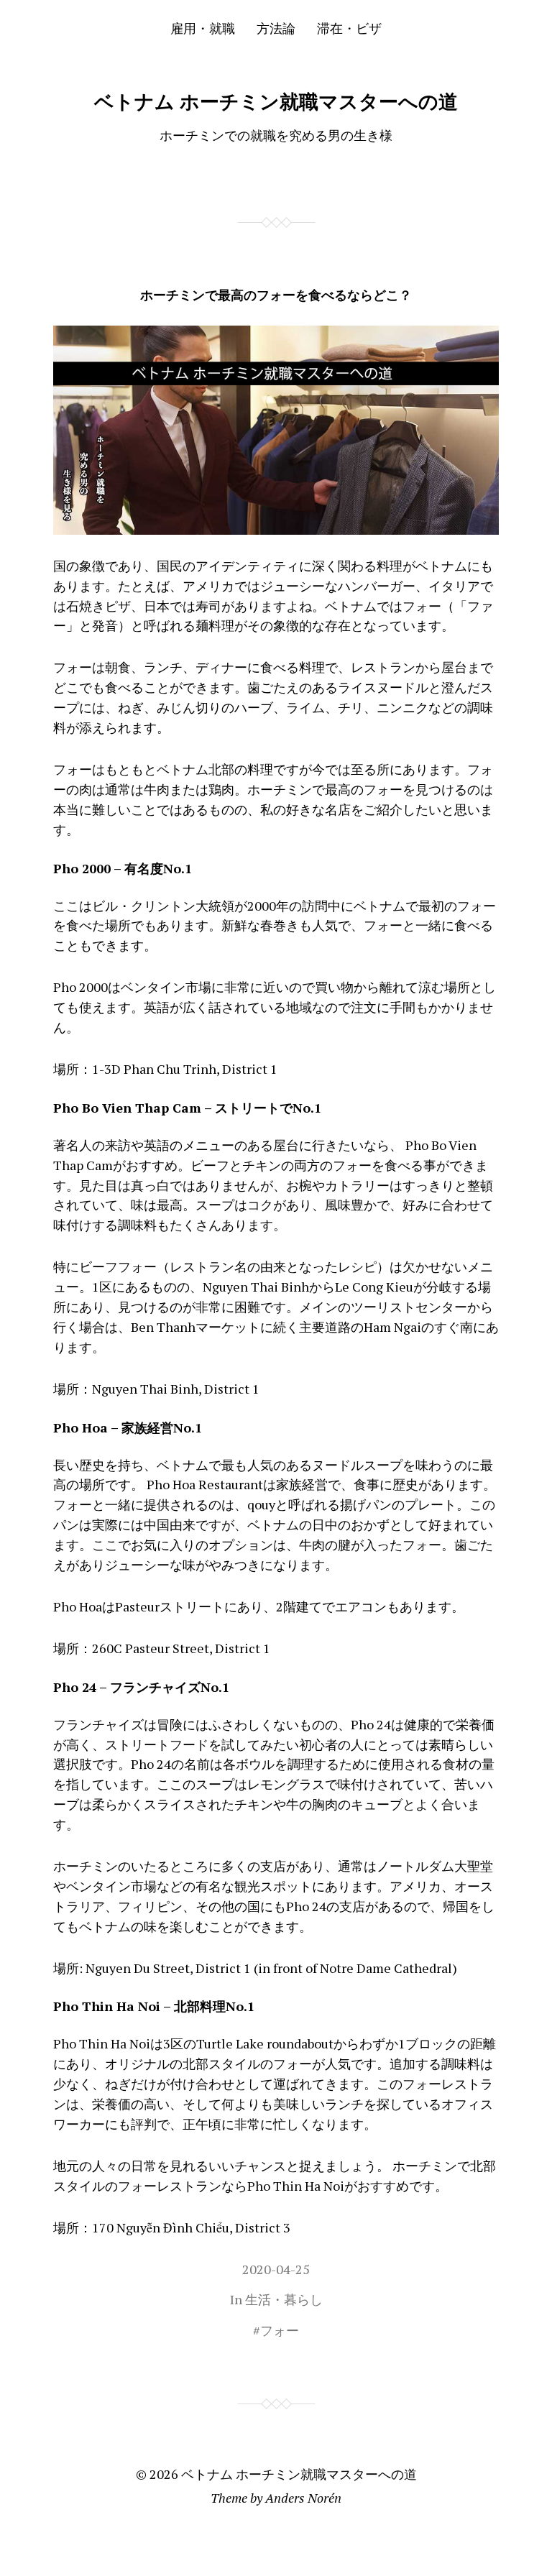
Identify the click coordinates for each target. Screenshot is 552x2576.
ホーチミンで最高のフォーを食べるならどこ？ (276, 295)
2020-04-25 (276, 2269)
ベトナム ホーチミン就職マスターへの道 (276, 101)
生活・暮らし (284, 2299)
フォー (280, 2330)
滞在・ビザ (349, 28)
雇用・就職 (203, 28)
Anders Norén (303, 2498)
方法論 (276, 28)
